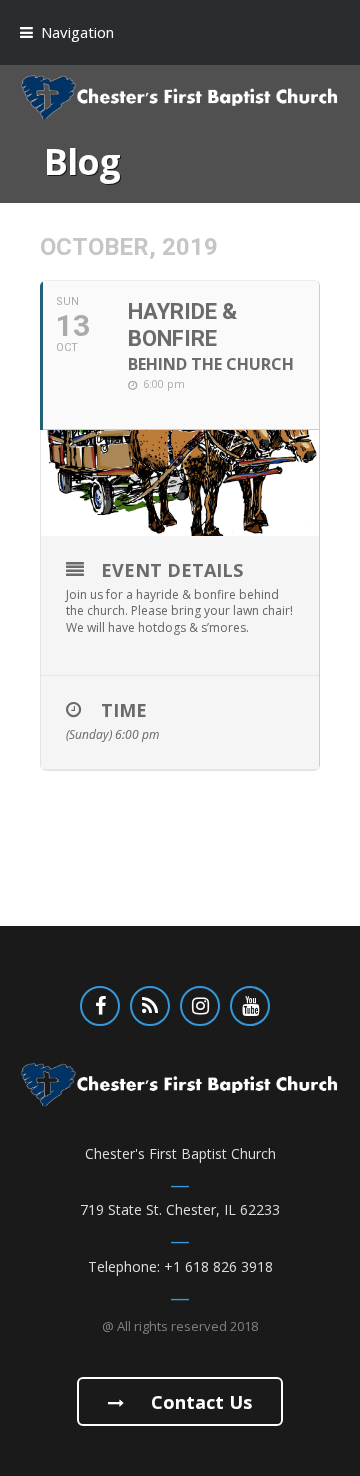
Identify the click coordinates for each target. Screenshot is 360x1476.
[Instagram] (200, 1006)
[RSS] (150, 1006)
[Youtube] (250, 1006)
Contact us (199, 1402)
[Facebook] (100, 1006)
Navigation (77, 32)
